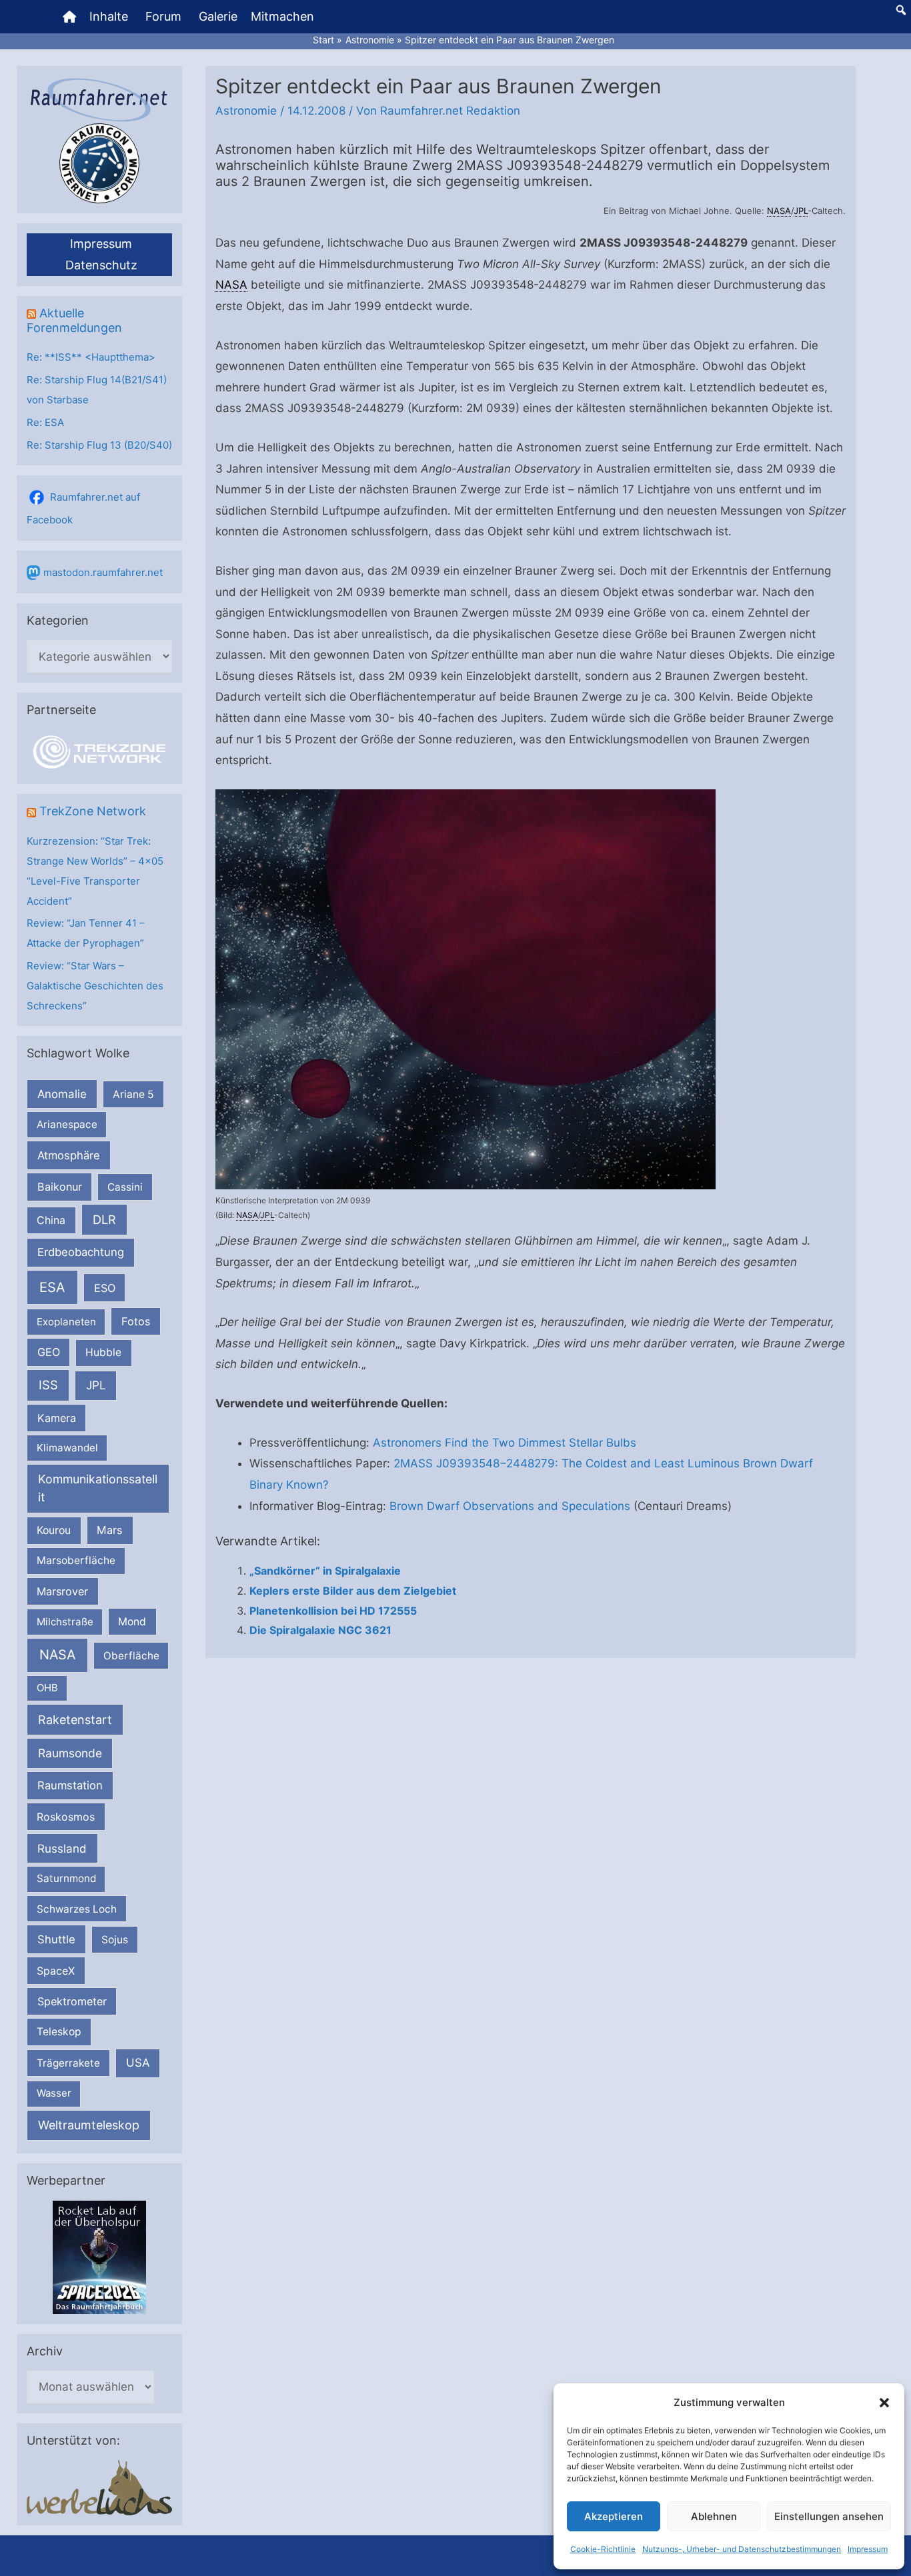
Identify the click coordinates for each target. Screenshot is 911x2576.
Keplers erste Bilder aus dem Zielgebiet (353, 1591)
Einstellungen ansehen (829, 2516)
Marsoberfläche (76, 1560)
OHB (47, 1688)
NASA (57, 1655)
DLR (104, 1219)
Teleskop (59, 2032)
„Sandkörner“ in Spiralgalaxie (325, 1571)
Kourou (54, 1530)
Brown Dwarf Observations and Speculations (510, 1506)
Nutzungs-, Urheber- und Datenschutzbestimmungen (742, 2549)
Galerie (218, 16)
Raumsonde (70, 1753)
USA (138, 2063)
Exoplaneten (66, 1322)
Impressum (868, 2549)
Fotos (136, 1321)
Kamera (57, 1418)
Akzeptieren (614, 2516)
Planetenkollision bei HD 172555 (333, 1611)
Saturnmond (66, 1878)
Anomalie (62, 1094)
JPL (96, 1385)
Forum (163, 16)
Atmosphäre (69, 1155)
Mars (110, 1530)
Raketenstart (75, 1720)
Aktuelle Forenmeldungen (74, 320)
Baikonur (60, 1187)
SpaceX (56, 1971)
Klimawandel (67, 1448)
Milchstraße (65, 1622)
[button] (884, 2403)
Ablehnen (714, 2516)
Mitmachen (282, 16)
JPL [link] (801, 211)
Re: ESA (45, 422)
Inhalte (109, 16)
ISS (48, 1385)
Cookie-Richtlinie (603, 2549)
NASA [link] (779, 211)
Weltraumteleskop (89, 2125)
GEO (49, 1352)
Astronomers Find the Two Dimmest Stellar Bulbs (505, 1443)
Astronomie (246, 111)
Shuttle (56, 1939)
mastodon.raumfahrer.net (103, 572)
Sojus (115, 1940)
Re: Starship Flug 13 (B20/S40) (99, 445)
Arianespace (67, 1124)
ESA (52, 1287)
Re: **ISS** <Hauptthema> (91, 357)
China (51, 1220)
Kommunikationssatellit (98, 1488)
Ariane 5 (133, 1094)
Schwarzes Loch (77, 1909)
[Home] (69, 17)
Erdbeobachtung (81, 1252)
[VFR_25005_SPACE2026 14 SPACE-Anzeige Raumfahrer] (99, 2256)
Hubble (103, 1352)
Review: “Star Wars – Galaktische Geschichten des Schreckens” (95, 986)
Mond (132, 1622)
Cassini (125, 1187)
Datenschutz (101, 265)
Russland (62, 1848)
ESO (105, 1288)
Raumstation (70, 1785)
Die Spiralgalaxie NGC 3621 (320, 1630)
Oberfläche (131, 1656)
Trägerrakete (68, 2063)
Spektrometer (72, 2001)
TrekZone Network (93, 811)
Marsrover (62, 1591)
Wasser (54, 2093)
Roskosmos (66, 1817)
